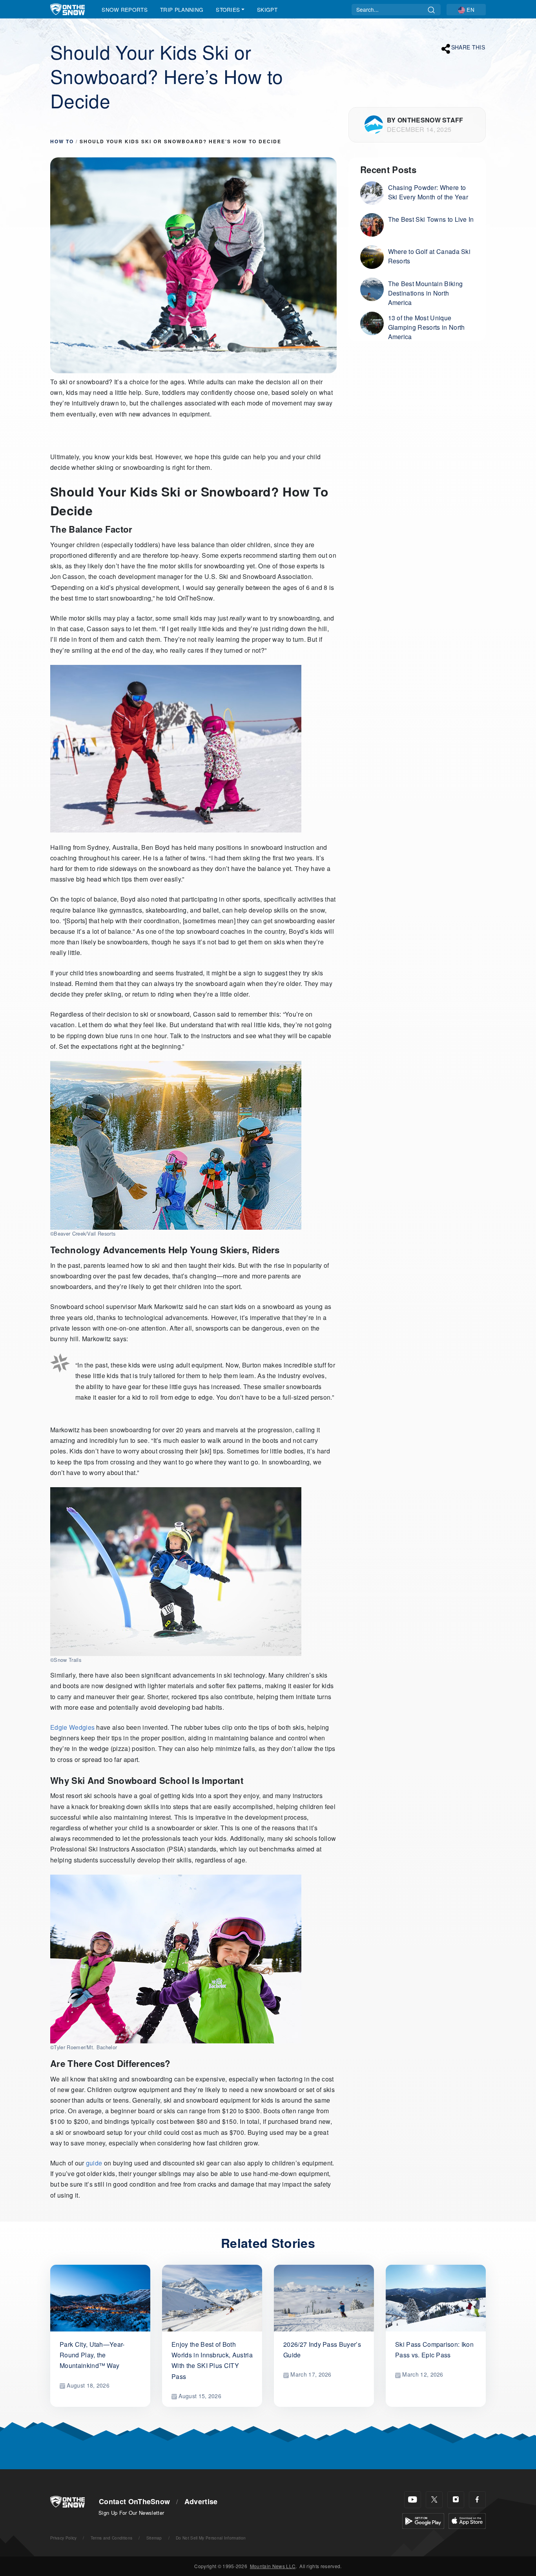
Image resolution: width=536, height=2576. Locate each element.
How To (62, 141)
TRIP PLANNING (182, 9)
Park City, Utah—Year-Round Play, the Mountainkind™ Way (92, 2355)
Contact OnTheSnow (134, 2501)
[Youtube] (413, 2500)
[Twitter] (434, 2500)
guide (94, 2163)
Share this (468, 47)
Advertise (201, 2501)
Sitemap (154, 2538)
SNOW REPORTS (125, 9)
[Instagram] (456, 2500)
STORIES (228, 9)
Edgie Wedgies (72, 1727)
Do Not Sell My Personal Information (211, 2538)
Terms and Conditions (111, 2538)
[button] (466, 10)
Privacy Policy (63, 2538)
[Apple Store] (467, 2520)
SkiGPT (267, 9)
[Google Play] (423, 2520)
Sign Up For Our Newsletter (131, 2513)
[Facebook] (477, 2500)
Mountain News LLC (273, 2566)
